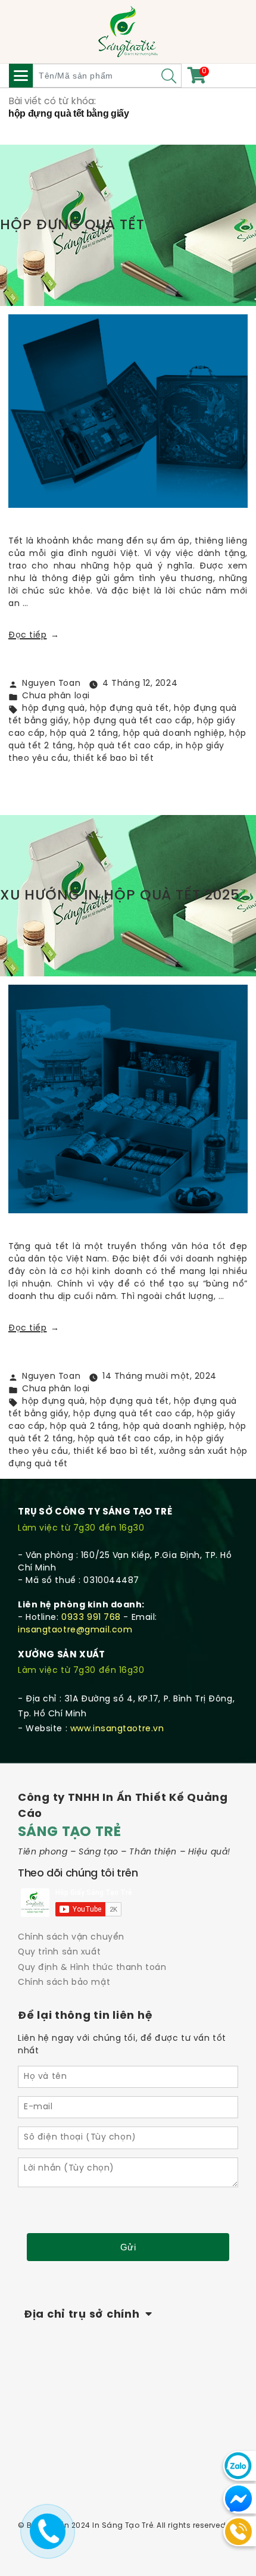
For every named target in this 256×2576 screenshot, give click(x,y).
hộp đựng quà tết (129, 709)
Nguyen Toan (51, 684)
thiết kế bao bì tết (114, 759)
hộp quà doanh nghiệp (174, 734)
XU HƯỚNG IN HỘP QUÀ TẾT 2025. (121, 896)
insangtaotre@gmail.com (75, 1630)
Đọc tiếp (34, 636)
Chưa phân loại (56, 696)
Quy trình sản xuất (59, 1952)
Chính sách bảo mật (64, 1983)
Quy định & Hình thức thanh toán (92, 1968)
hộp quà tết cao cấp (124, 746)
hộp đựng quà (54, 709)
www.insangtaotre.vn (117, 1729)
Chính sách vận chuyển (71, 1938)
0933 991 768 (91, 1618)
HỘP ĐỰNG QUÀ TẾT (72, 225)
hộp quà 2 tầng (84, 734)
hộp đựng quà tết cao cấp (132, 721)
